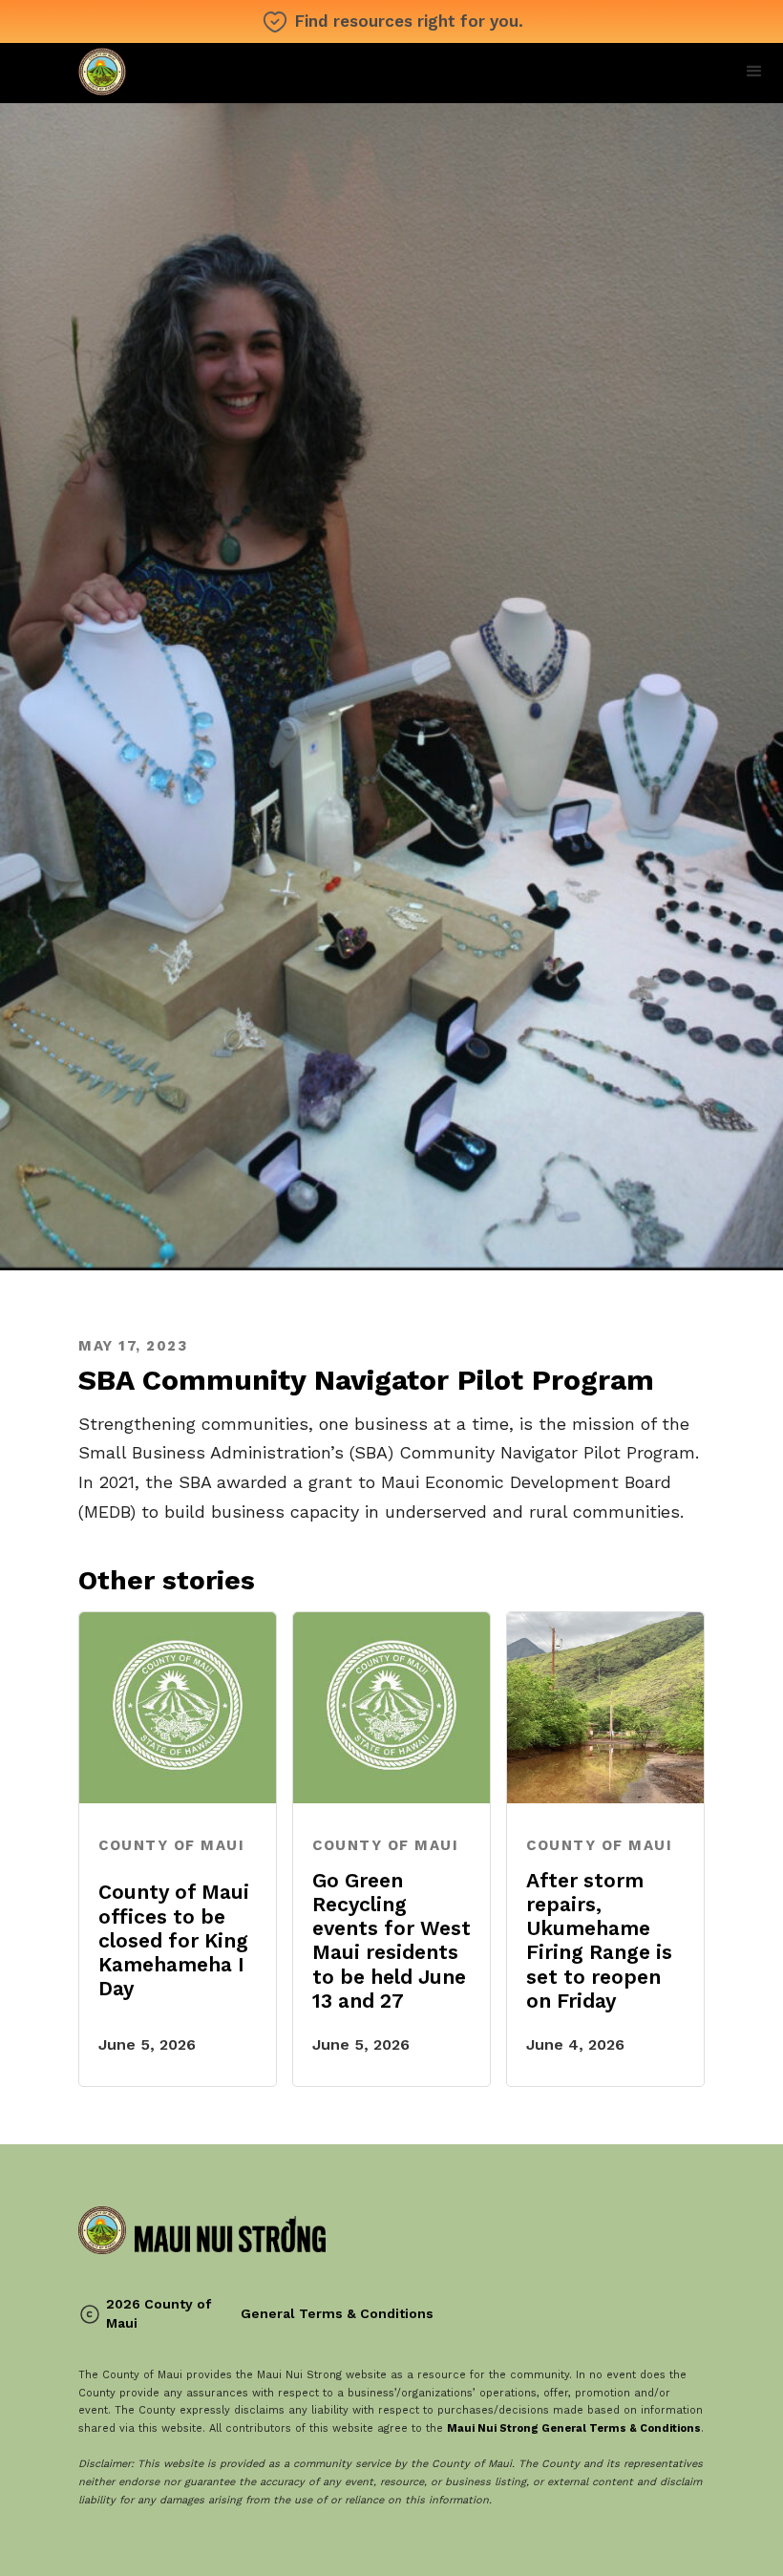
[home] (202, 73)
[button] (754, 72)
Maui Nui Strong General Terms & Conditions (574, 2428)
